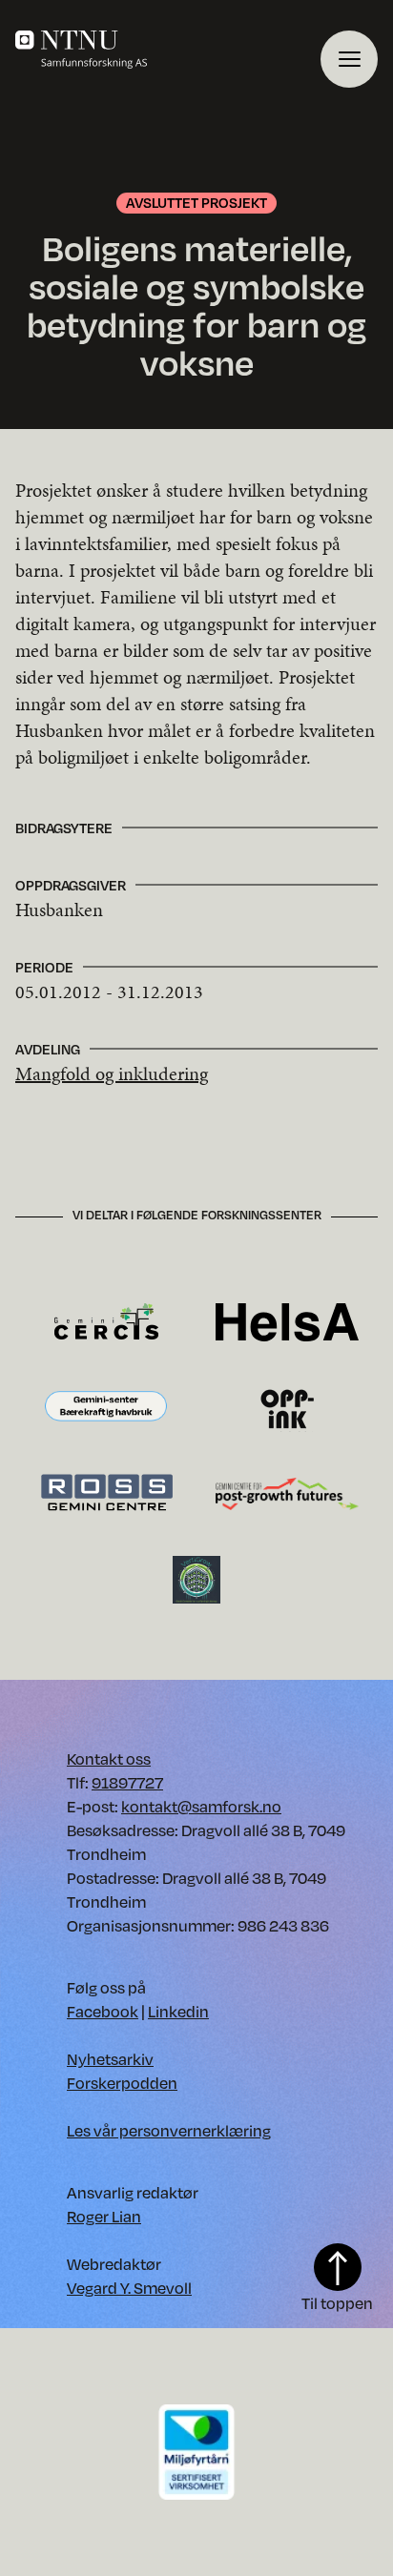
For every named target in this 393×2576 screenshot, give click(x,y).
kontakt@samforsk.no (201, 1806)
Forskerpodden (122, 2083)
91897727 (127, 1782)
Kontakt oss (109, 1758)
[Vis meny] (349, 59)
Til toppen (337, 2303)
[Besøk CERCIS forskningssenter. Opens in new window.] (106, 1321)
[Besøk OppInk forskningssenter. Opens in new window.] (288, 1407)
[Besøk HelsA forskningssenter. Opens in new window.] (287, 1321)
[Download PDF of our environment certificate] (196, 2451)
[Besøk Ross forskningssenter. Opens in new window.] (106, 1492)
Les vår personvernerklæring (169, 2130)
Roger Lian (104, 2216)
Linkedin (178, 2011)
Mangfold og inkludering (112, 1073)
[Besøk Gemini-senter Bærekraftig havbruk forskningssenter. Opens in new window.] (106, 1407)
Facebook (103, 2011)
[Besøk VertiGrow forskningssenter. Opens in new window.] (196, 1578)
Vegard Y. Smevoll (129, 2288)
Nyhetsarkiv (110, 2059)
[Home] (168, 50)
